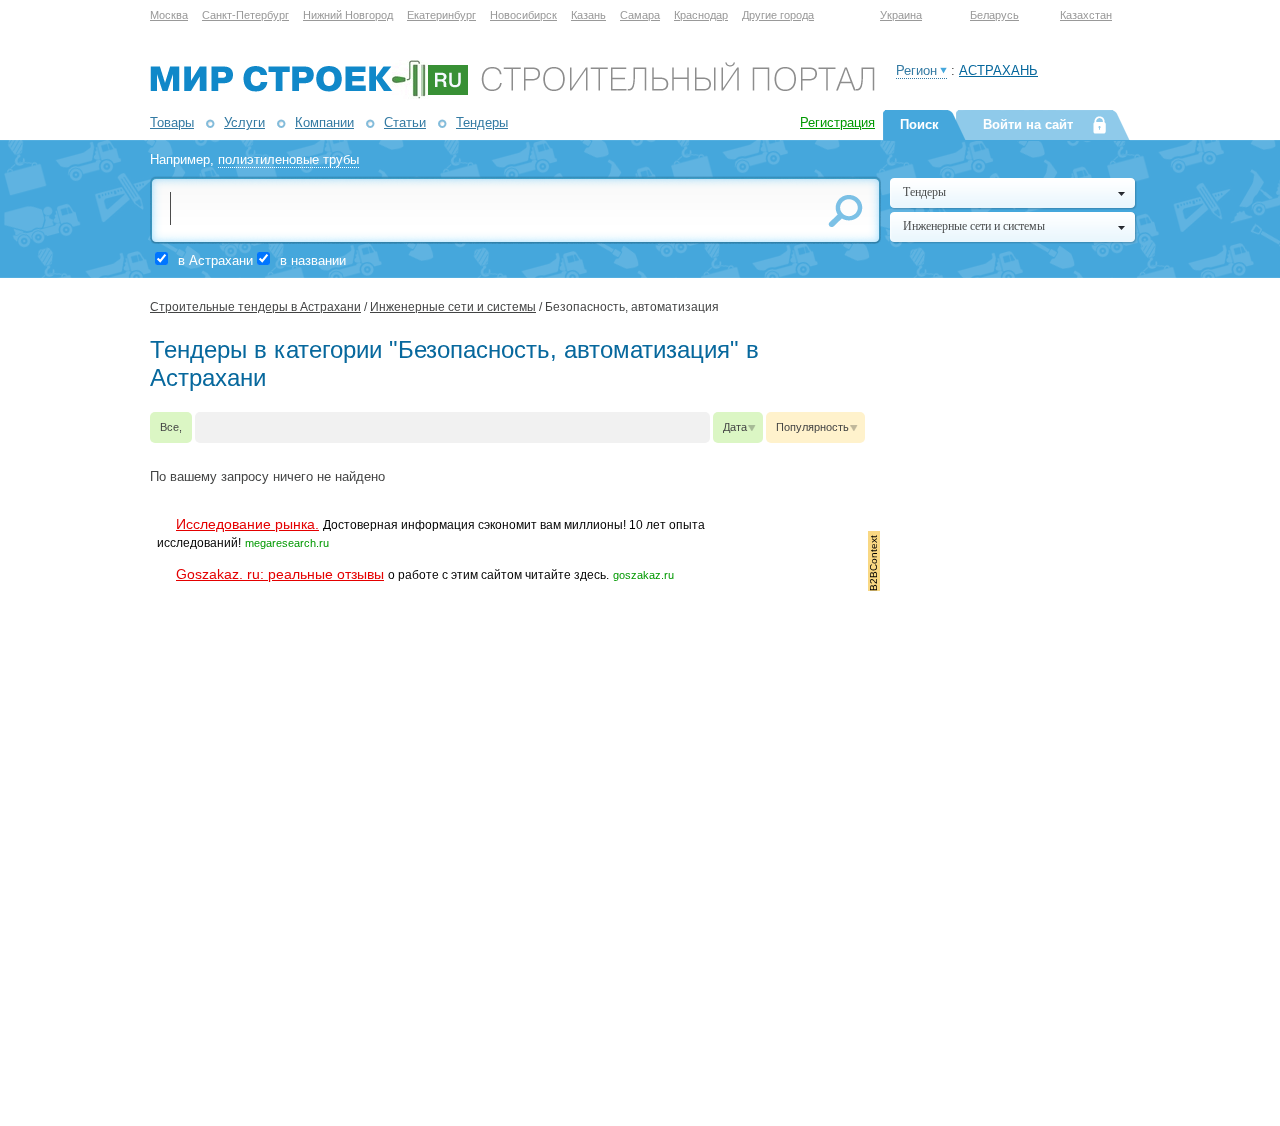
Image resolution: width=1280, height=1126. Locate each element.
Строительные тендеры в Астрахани (255, 307)
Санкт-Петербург (245, 15)
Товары (172, 122)
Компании (324, 122)
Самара (640, 15)
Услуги (244, 122)
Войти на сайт (1028, 124)
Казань (588, 15)
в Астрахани (215, 260)
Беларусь (994, 15)
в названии (313, 260)
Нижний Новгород (348, 15)
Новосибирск (523, 15)
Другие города (778, 15)
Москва (169, 15)
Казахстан (1086, 15)
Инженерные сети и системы (453, 307)
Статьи (405, 122)
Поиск (919, 124)
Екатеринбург (441, 15)
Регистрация (837, 122)
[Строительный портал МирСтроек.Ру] (512, 94)
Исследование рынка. (247, 524)
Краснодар (701, 15)
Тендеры (482, 122)
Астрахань (998, 70)
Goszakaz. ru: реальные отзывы (280, 574)
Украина (901, 15)
